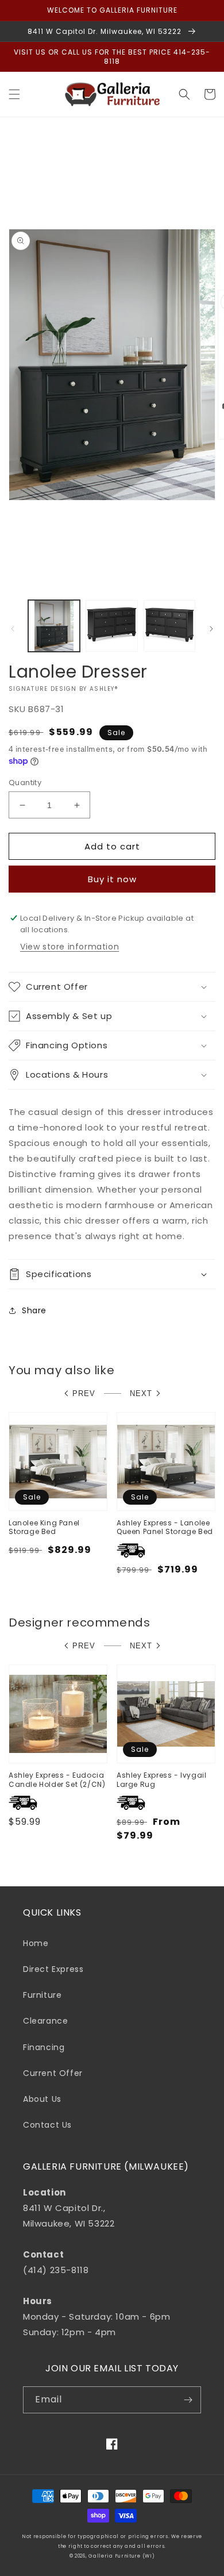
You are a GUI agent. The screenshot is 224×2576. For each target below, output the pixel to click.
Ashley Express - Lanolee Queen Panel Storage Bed (165, 1527)
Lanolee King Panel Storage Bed (44, 1527)
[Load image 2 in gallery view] (111, 626)
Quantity (25, 783)
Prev (84, 1393)
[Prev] (13, 629)
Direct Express (53, 1969)
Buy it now (112, 879)
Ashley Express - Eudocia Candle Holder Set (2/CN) (57, 1780)
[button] (14, 94)
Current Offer (53, 2073)
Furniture (42, 1995)
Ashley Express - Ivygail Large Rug (161, 1780)
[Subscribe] (188, 2400)
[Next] (211, 629)
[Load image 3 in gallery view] (169, 626)
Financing (44, 2047)
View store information (69, 947)
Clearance (45, 2021)
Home (36, 1943)
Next (141, 1393)
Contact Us (47, 2125)
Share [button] (34, 1310)
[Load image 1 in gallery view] (54, 626)
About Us (42, 2099)
